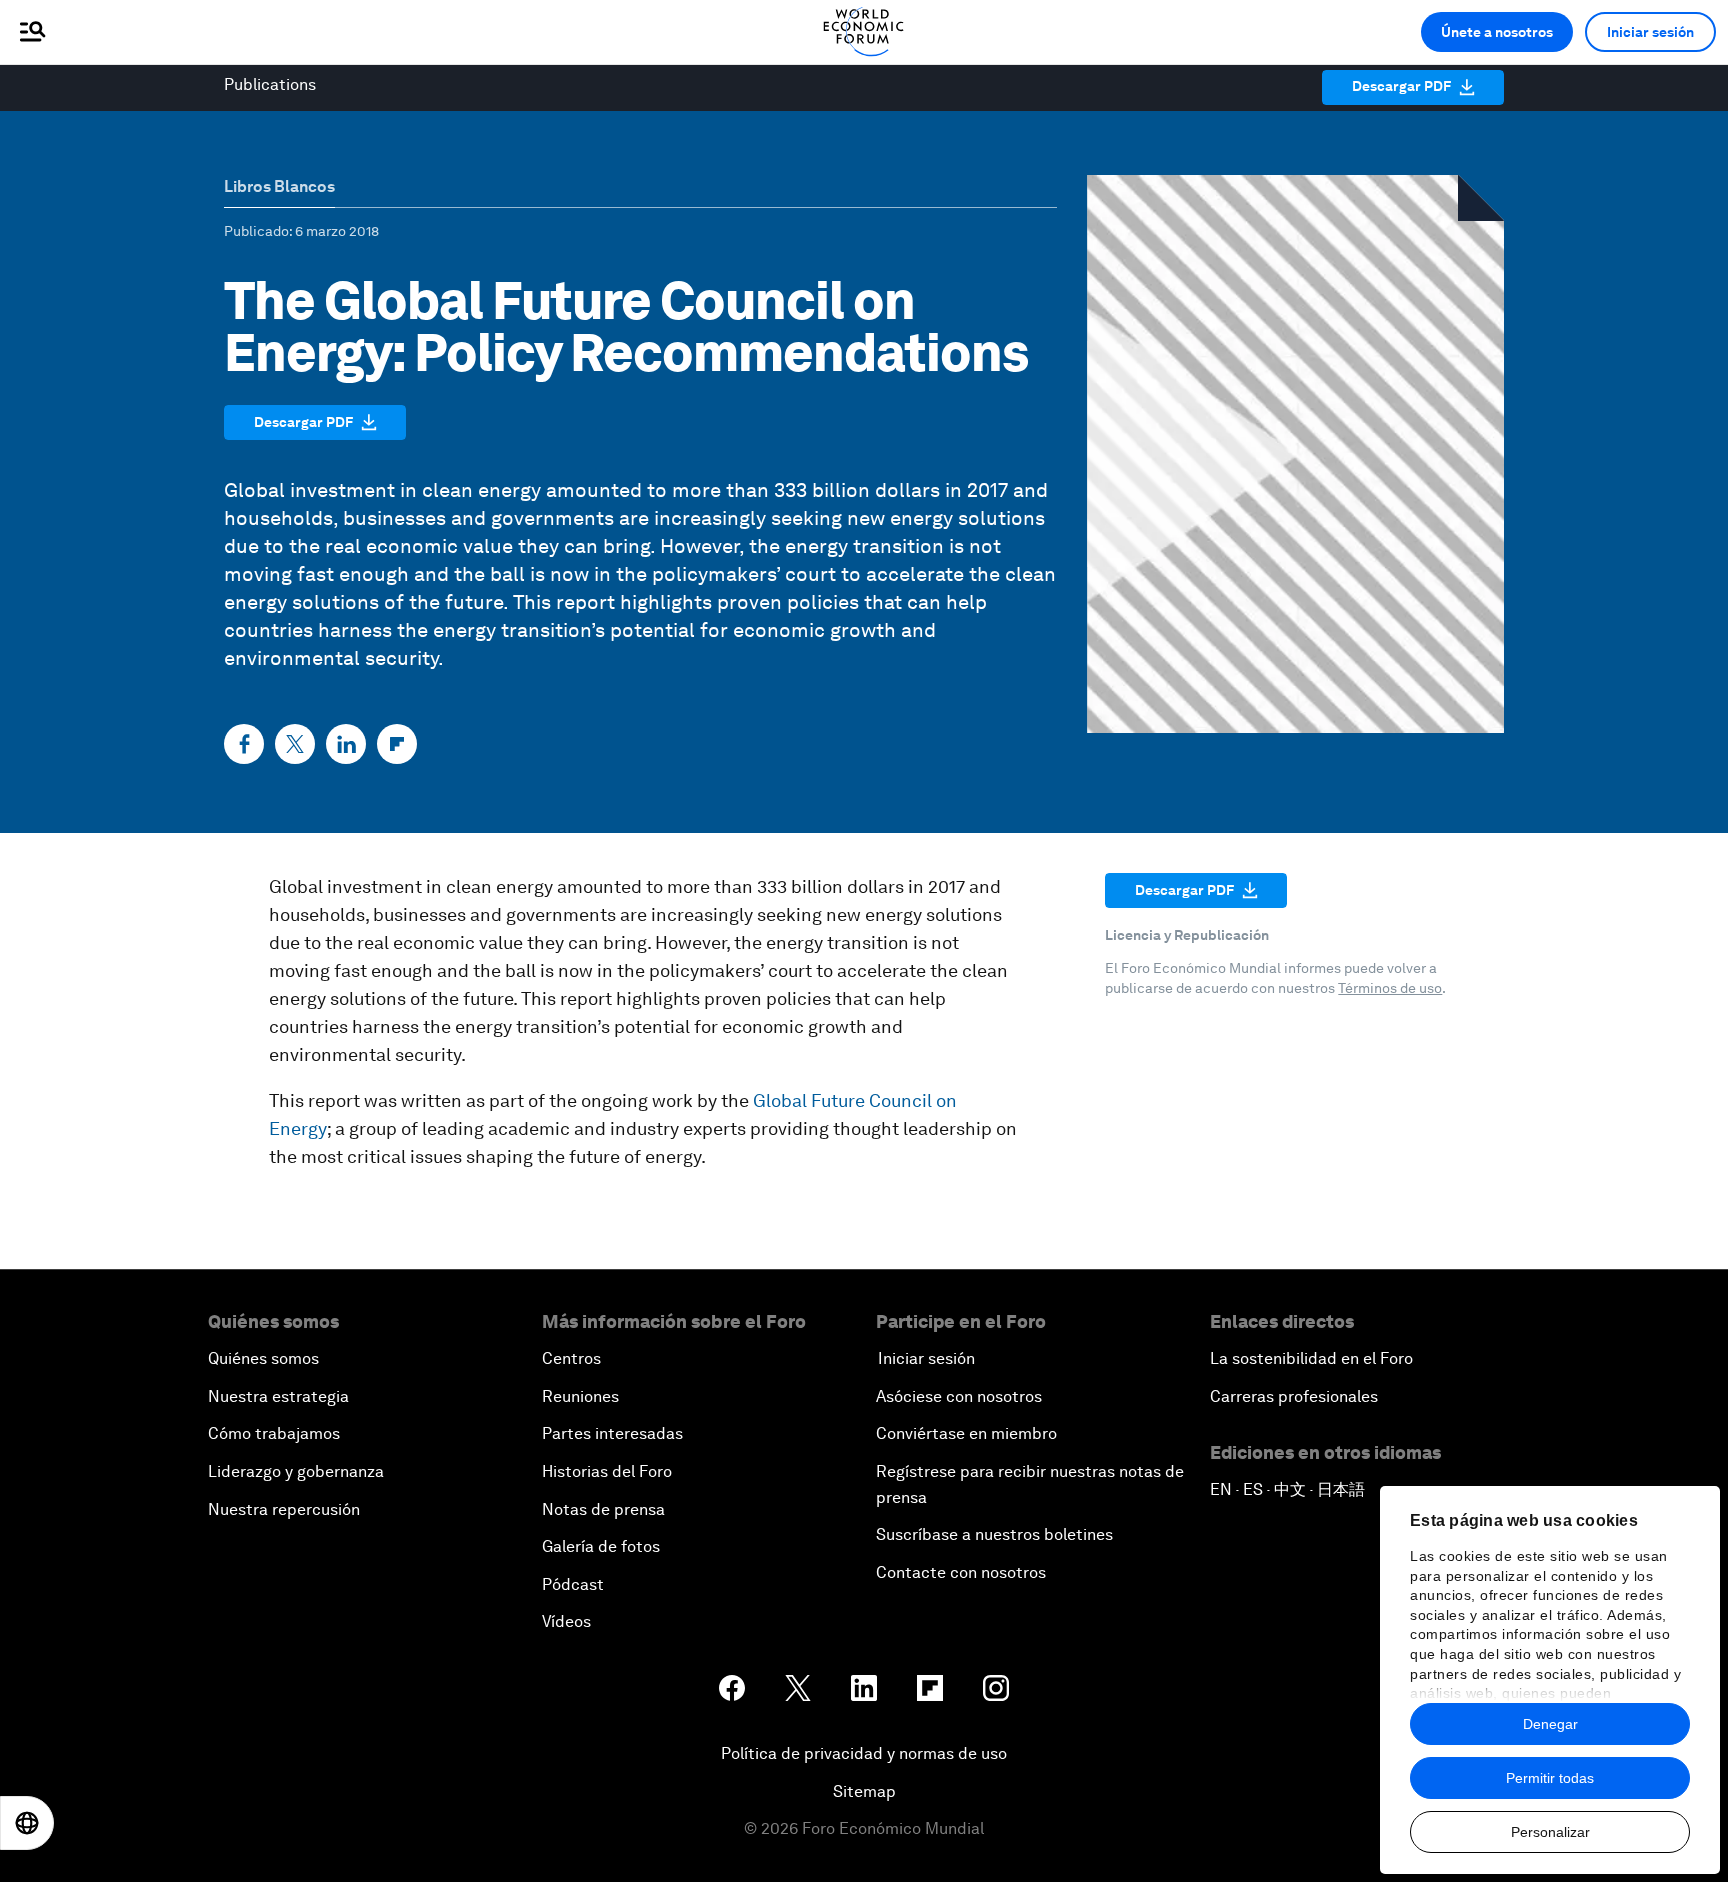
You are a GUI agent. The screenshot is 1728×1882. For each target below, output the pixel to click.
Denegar (1550, 1724)
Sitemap (864, 1791)
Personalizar (1550, 1832)
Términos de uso (1390, 988)
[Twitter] (295, 744)
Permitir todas (1550, 1778)
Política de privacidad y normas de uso (864, 1753)
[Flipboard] (397, 744)
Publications (270, 84)
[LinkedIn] (346, 744)
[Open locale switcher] (27, 1823)
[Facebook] (244, 744)
